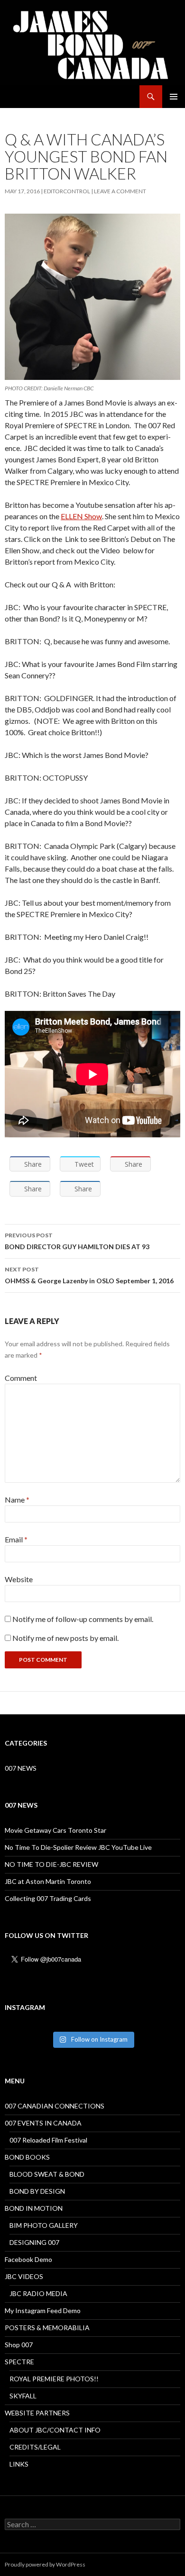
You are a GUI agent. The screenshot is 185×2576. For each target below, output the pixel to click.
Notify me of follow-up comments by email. (83, 1619)
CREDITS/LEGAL (35, 2447)
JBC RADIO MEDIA (38, 2293)
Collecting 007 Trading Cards (48, 1898)
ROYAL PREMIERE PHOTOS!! (54, 2379)
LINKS (19, 2464)
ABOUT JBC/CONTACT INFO (55, 2430)
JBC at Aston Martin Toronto (48, 1881)
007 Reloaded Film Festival (48, 2140)
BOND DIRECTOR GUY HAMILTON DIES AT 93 (77, 1241)
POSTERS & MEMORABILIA (47, 2328)
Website (19, 1579)
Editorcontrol (67, 191)
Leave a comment (120, 191)
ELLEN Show (81, 516)
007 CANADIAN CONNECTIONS (55, 2106)
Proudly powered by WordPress (45, 2564)
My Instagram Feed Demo (43, 2310)
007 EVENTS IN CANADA (43, 2123)
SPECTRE (19, 2362)
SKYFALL (23, 2396)
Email (16, 1539)
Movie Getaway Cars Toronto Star (55, 1830)
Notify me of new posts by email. (65, 1638)
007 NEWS (21, 1768)
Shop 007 (19, 2345)
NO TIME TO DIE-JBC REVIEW (51, 1864)
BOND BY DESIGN (37, 2191)
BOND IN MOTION (34, 2208)
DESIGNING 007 (34, 2242)
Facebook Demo (28, 2259)
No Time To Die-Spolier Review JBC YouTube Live (78, 1847)
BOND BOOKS (27, 2157)
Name (17, 1500)
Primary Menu (174, 97)
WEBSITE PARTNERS (37, 2413)
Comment (21, 1378)
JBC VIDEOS (24, 2276)
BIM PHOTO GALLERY (44, 2225)
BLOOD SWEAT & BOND (47, 2174)
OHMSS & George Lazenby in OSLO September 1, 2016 (89, 1275)
